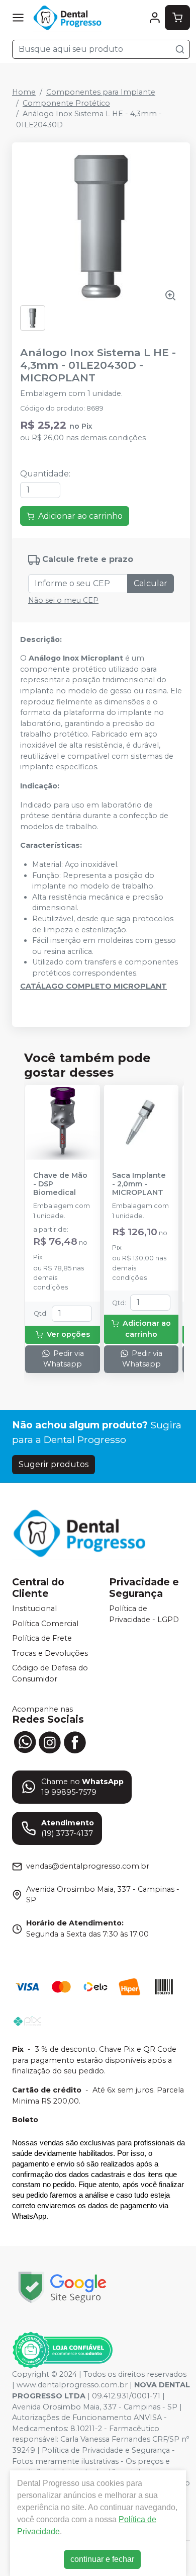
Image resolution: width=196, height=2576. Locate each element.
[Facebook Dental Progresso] (75, 1741)
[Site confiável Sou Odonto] (62, 2350)
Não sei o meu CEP (63, 600)
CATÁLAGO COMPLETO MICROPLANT (93, 986)
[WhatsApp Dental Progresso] (25, 1741)
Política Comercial (45, 1624)
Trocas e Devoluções (50, 1653)
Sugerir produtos (54, 1464)
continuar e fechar (102, 2559)
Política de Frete (42, 1638)
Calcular (151, 583)
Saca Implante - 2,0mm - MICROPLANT (139, 1184)
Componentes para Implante (101, 92)
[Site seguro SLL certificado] (62, 2287)
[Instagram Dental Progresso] (50, 1741)
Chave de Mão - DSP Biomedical (60, 1184)
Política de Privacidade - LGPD (144, 1614)
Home (24, 92)
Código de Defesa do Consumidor (50, 1674)
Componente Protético (66, 103)
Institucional (34, 1608)
